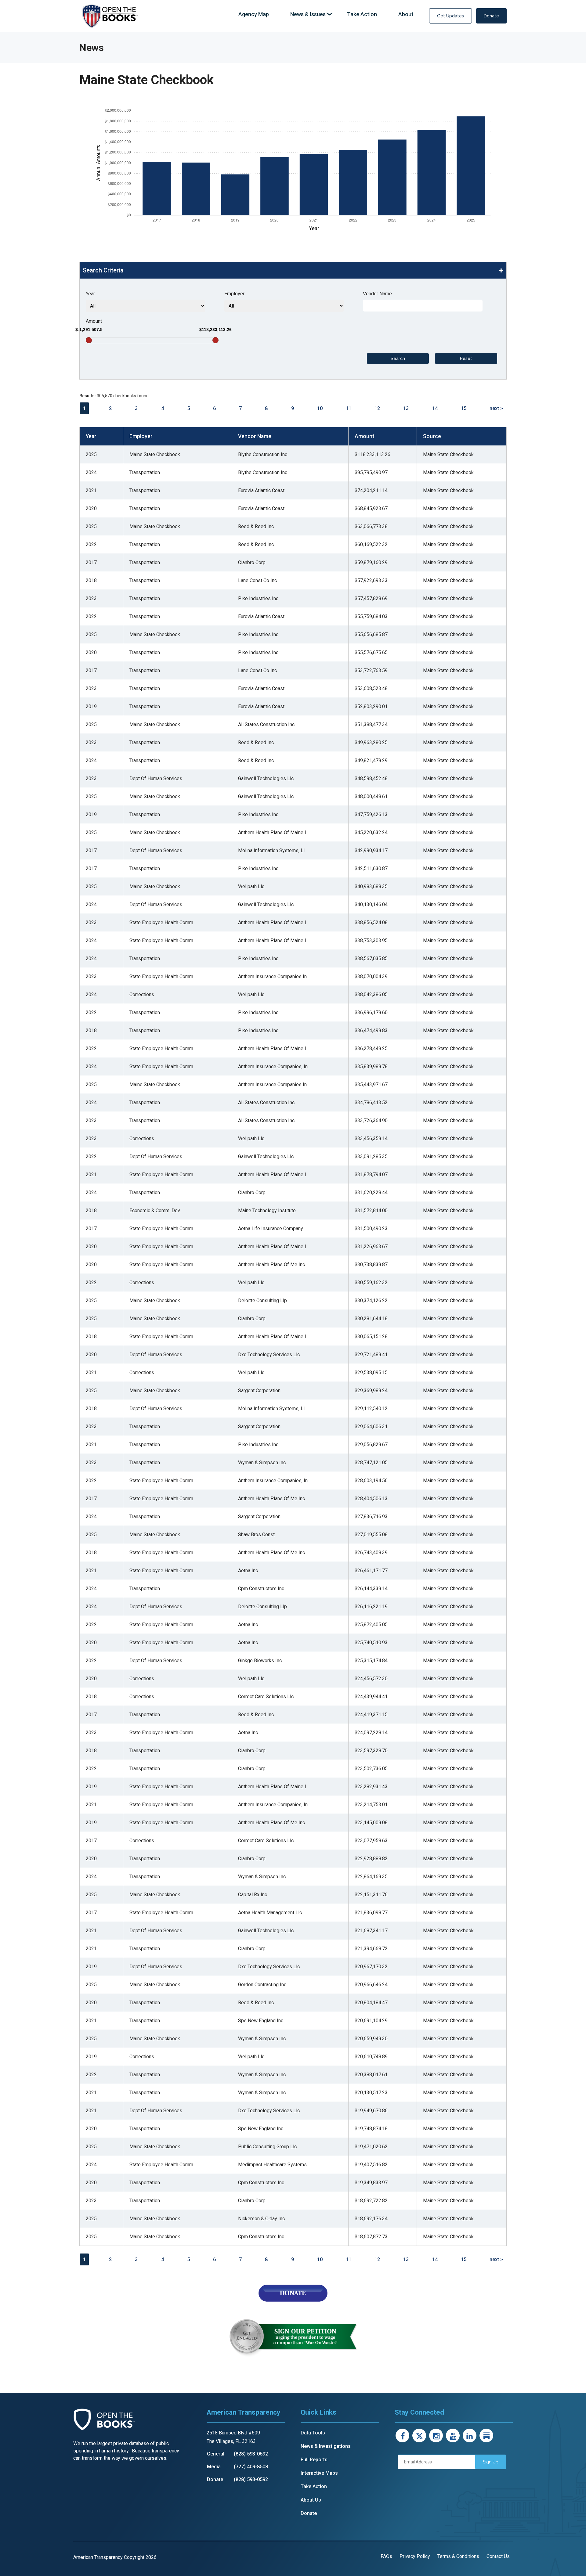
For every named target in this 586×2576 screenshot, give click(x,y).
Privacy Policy (415, 2556)
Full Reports (314, 2460)
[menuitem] (254, 14)
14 (435, 408)
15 (464, 408)
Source (432, 436)
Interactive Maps (319, 2473)
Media (214, 2467)
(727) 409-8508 (251, 2467)
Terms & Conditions (458, 2556)
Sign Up (491, 2462)
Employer (234, 294)
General (216, 2454)
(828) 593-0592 (251, 2454)
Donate (491, 16)
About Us (311, 2500)
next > (496, 408)
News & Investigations (326, 2446)
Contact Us (498, 2556)
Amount (94, 321)
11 (349, 408)
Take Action (314, 2486)
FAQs (386, 2556)
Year (90, 294)
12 (377, 408)
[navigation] (326, 14)
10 (320, 408)
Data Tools (313, 2433)
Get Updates (450, 16)
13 (406, 408)
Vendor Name (377, 294)
